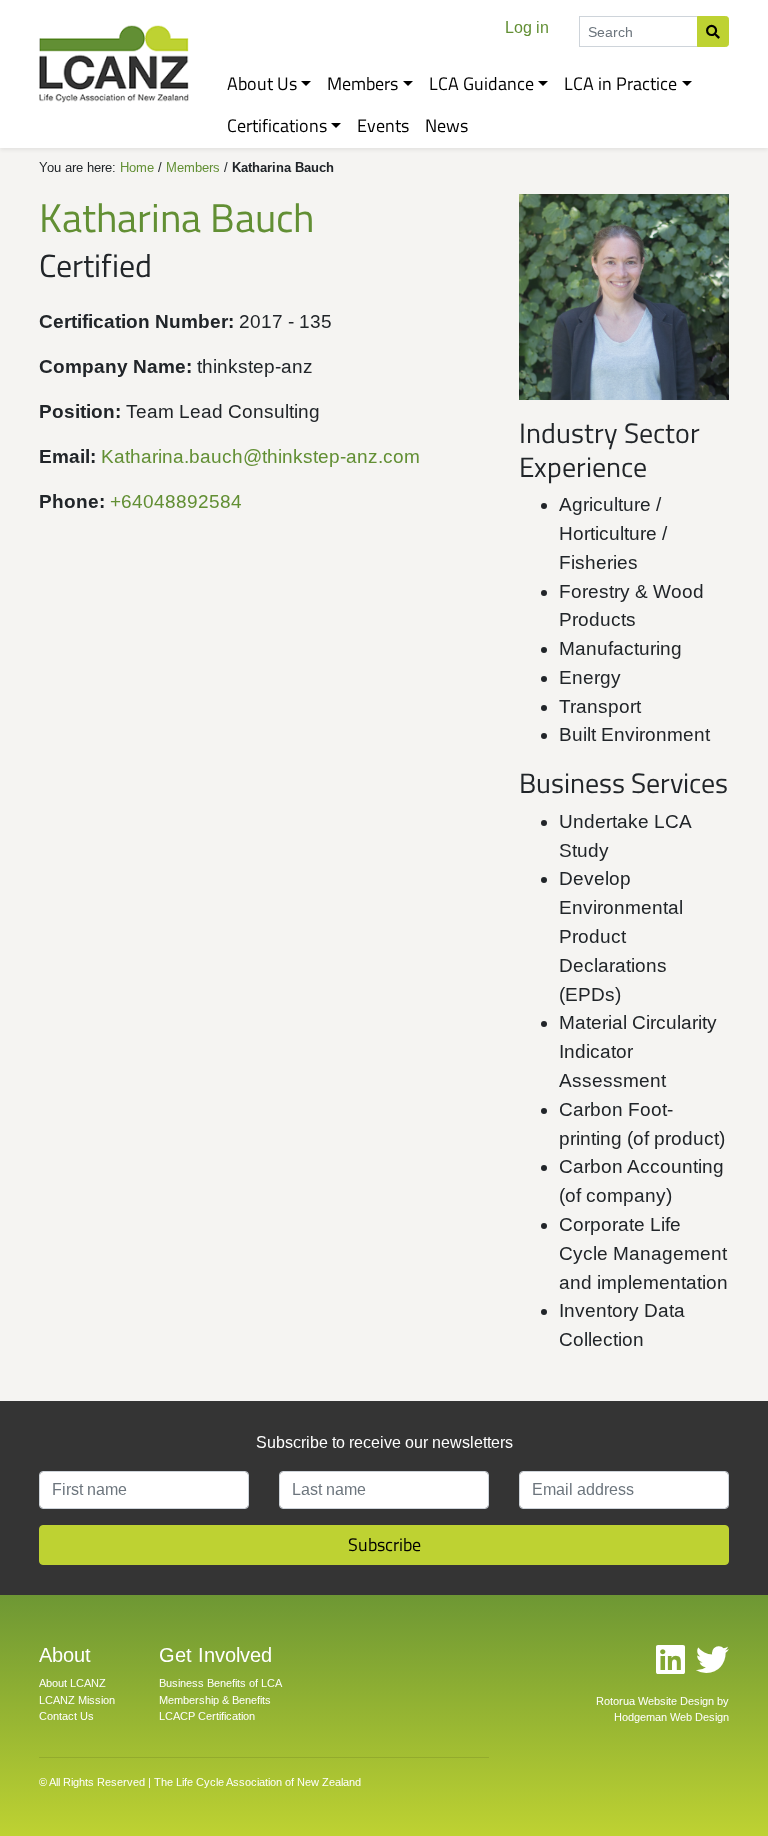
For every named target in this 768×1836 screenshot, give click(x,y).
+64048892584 (176, 501)
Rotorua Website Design (655, 1701)
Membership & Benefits (215, 1700)
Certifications (277, 125)
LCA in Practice (620, 83)
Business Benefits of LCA (220, 1683)
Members (362, 83)
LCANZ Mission (77, 1700)
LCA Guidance (481, 83)
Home (137, 167)
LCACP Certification (207, 1716)
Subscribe (384, 1544)
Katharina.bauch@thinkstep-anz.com (260, 456)
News (446, 125)
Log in (527, 27)
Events (383, 125)
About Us (262, 83)
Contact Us (66, 1716)
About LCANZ (72, 1683)
